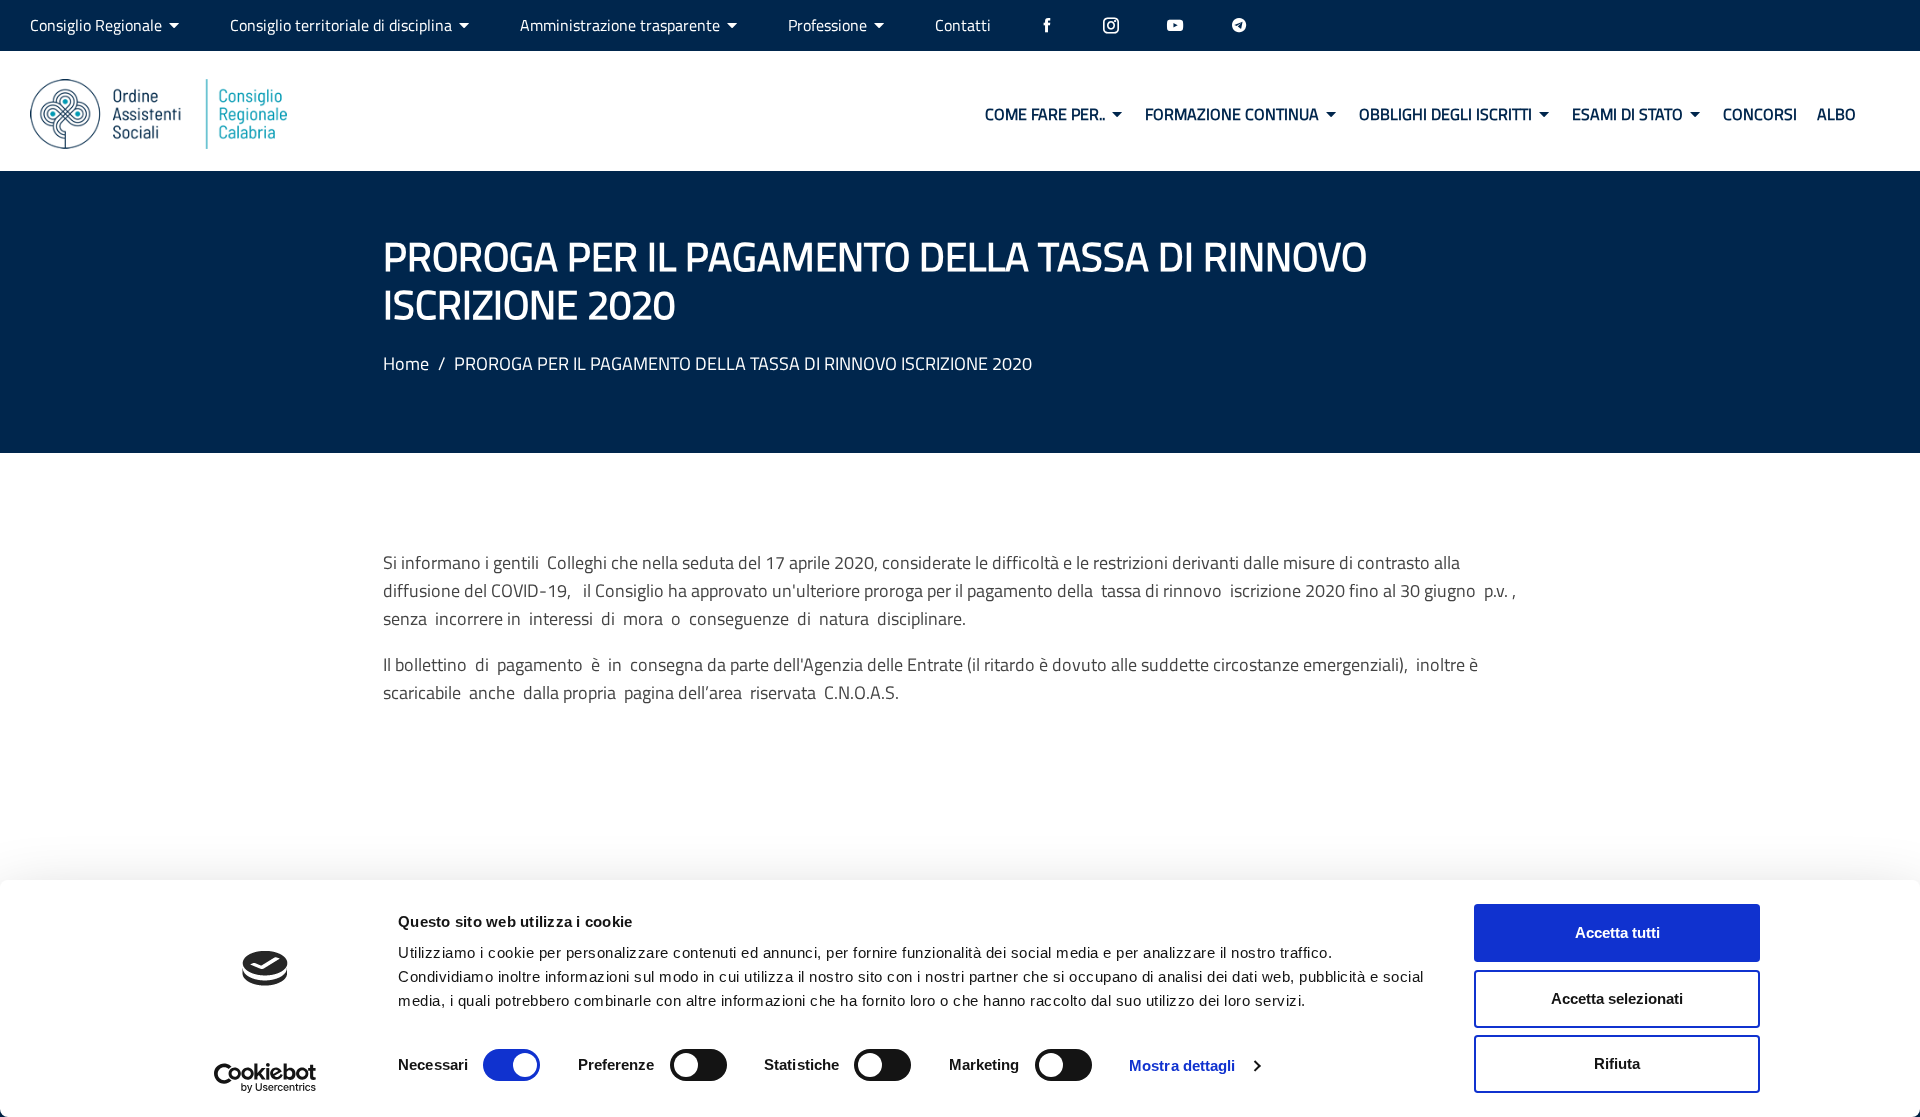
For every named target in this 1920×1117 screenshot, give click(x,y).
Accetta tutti (1617, 932)
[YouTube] (1175, 25)
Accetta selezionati (1617, 998)
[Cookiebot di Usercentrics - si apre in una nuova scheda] (265, 1078)
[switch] (698, 1065)
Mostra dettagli (1182, 1065)
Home (406, 363)
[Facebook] (1047, 25)
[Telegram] (1239, 25)
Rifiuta (1617, 1063)
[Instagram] (1111, 25)
